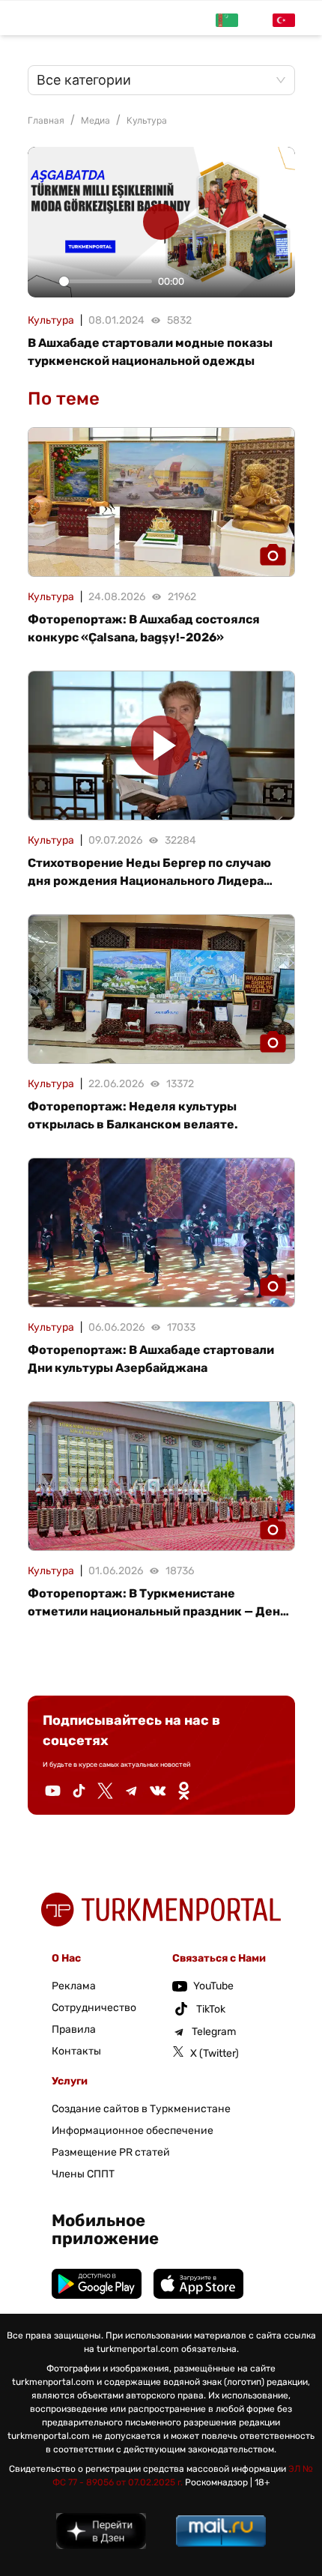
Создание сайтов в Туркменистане (141, 2109)
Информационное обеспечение (133, 2131)
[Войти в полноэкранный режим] (279, 282)
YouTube (213, 1986)
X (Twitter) (215, 2053)
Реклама (74, 1986)
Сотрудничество (94, 2008)
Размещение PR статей (111, 2152)
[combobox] (154, 80)
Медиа (95, 120)
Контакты (76, 2051)
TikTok (211, 2009)
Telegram (214, 2032)
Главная (46, 120)
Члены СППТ (83, 2174)
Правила (74, 2029)
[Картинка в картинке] (253, 282)
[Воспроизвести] (43, 282)
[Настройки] (228, 282)
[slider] (106, 281)
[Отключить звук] (201, 282)
